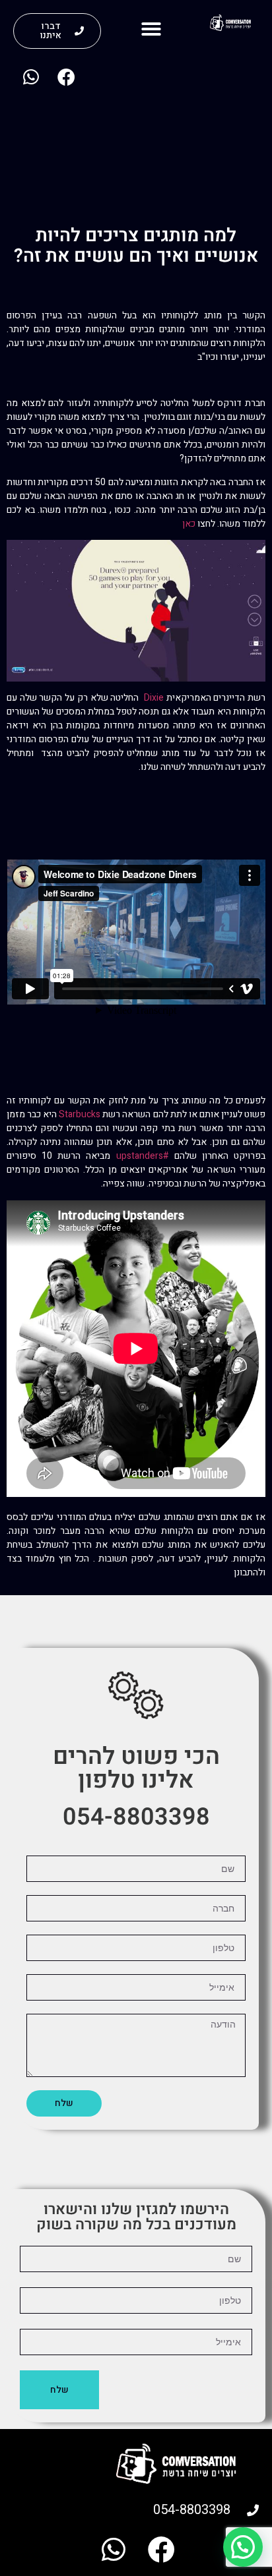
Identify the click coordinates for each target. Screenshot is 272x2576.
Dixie (154, 698)
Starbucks (80, 1114)
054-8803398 (136, 1817)
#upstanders (143, 1156)
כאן (189, 524)
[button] (151, 29)
